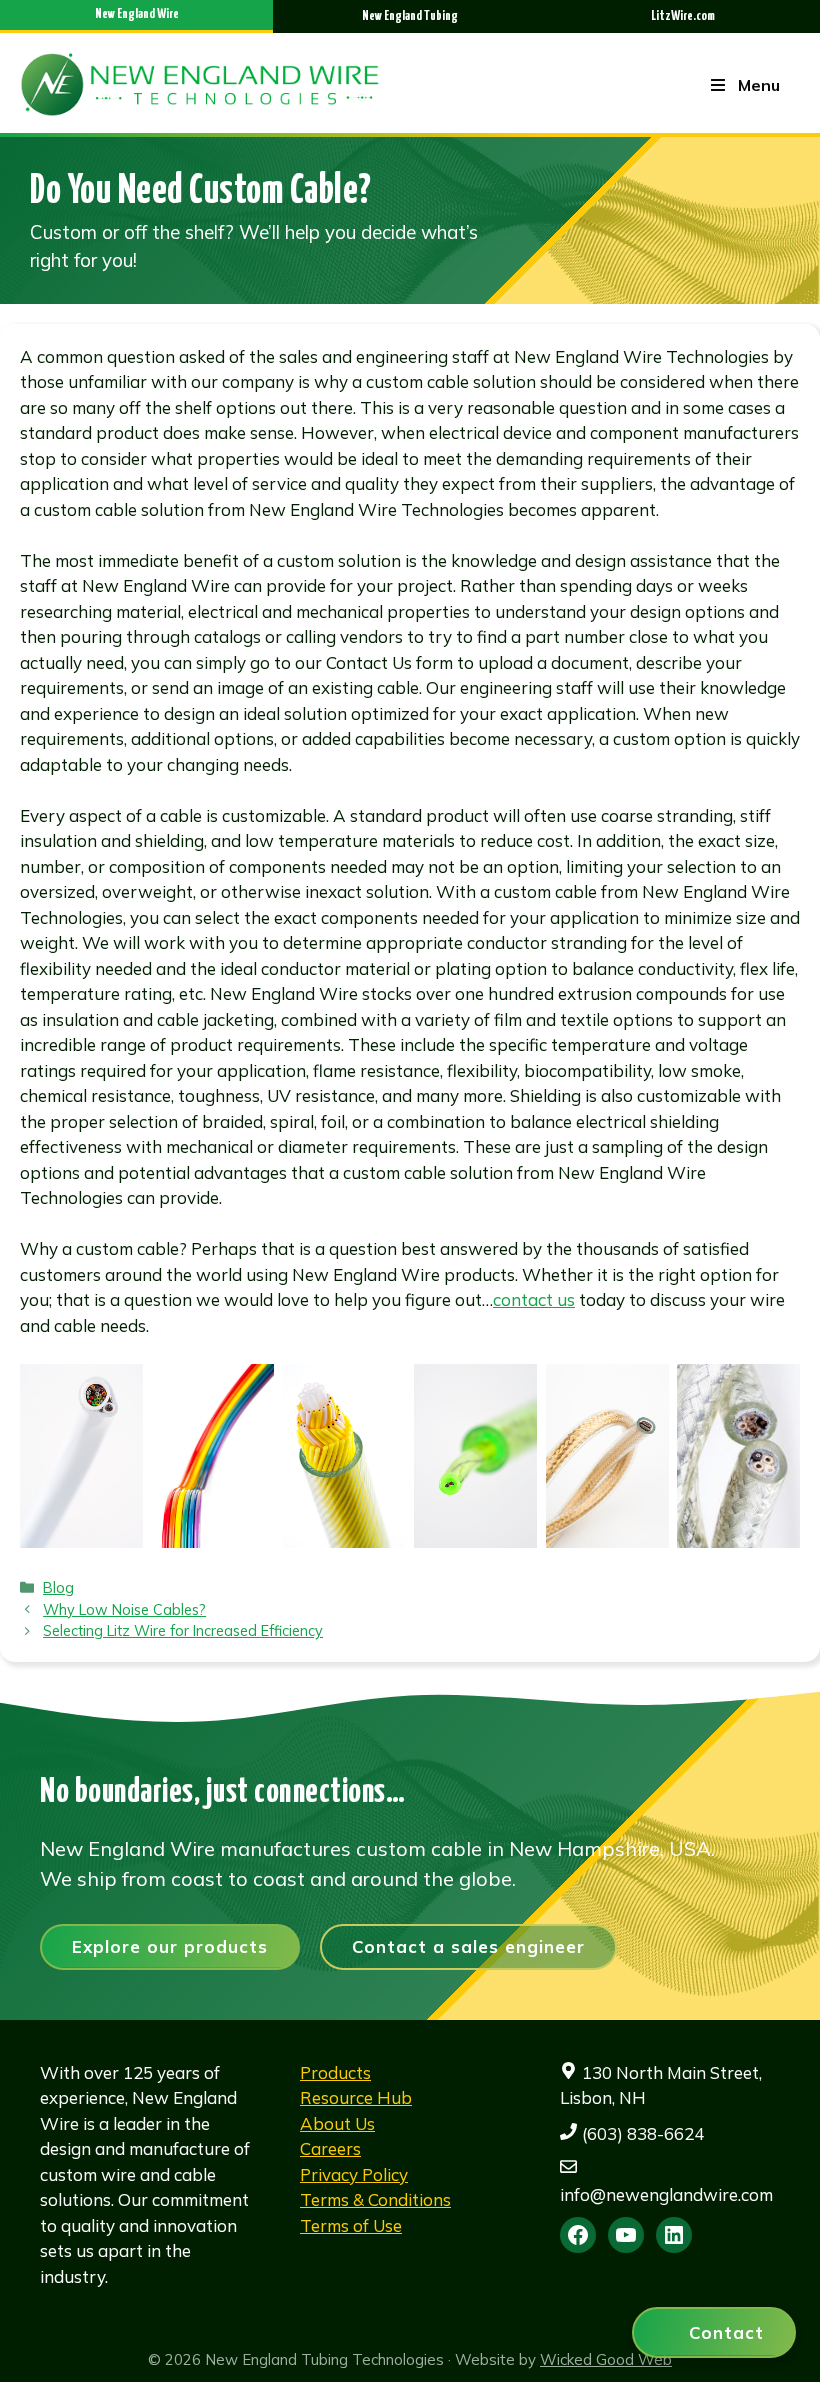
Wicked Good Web (606, 2359)
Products (335, 2072)
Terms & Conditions (375, 2199)
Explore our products (170, 1946)
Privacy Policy (354, 2174)
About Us (337, 2123)
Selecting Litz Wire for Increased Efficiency (183, 1630)
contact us (534, 1299)
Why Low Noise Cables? (124, 1609)
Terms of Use (351, 2225)
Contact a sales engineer (468, 1946)
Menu (759, 85)
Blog (58, 1587)
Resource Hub (356, 2097)
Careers (330, 2148)
